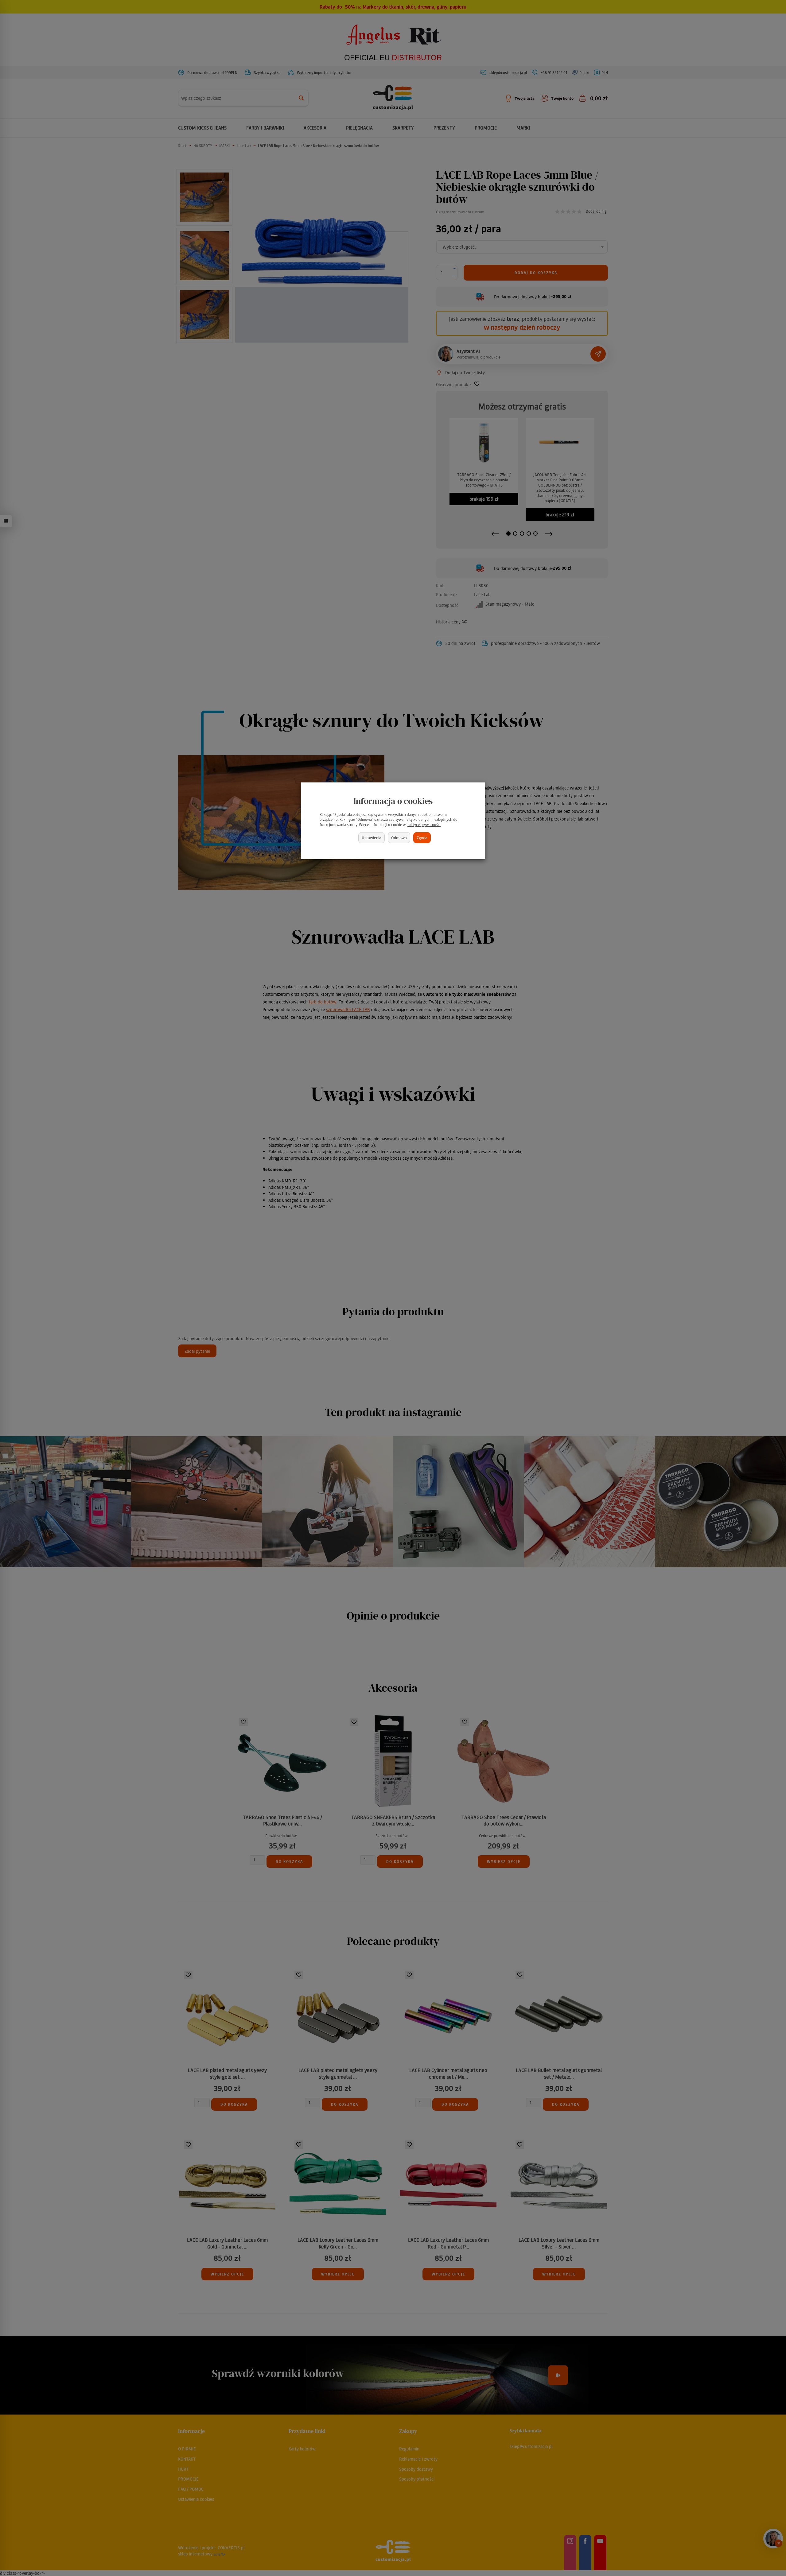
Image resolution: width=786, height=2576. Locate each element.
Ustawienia (372, 838)
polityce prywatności (424, 825)
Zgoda (422, 838)
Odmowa (399, 838)
